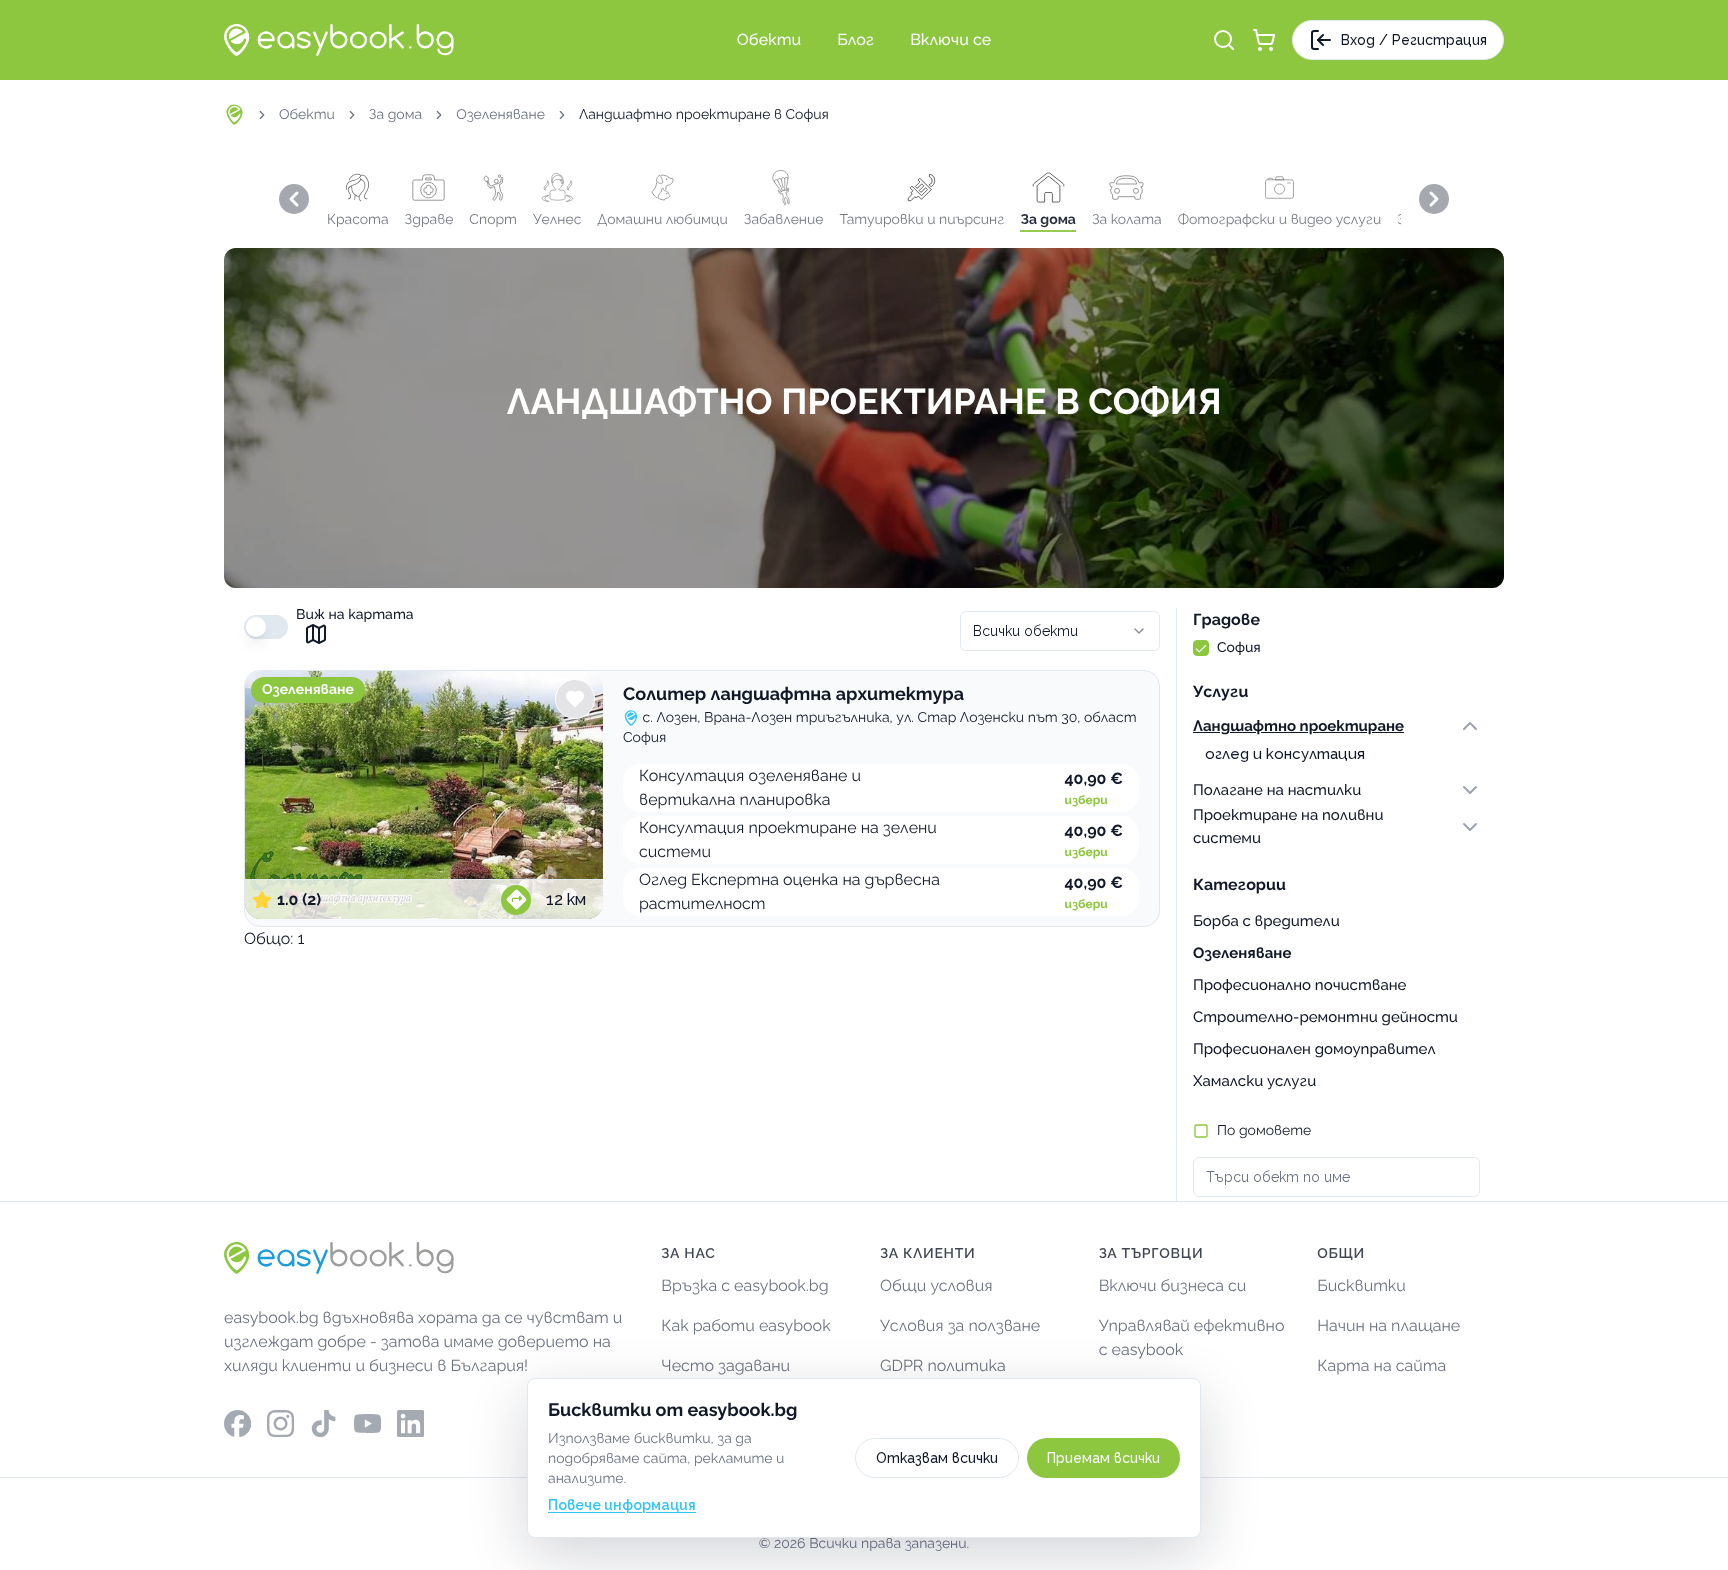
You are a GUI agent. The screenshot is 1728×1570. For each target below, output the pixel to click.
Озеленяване (500, 115)
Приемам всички (1103, 1458)
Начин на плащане (1388, 1325)
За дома (395, 115)
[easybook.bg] (339, 40)
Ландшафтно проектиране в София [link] (704, 115)
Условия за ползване (960, 1325)
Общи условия (936, 1285)
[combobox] (1060, 631)
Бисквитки (1361, 1285)
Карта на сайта (1381, 1365)
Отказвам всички (937, 1458)
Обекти (307, 115)
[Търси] (1224, 40)
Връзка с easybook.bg (744, 1285)
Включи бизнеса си (1173, 1285)
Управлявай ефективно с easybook (1192, 1337)
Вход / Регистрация (1414, 40)
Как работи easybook (745, 1325)
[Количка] (1264, 40)
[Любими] (575, 699)
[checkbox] (1201, 648)
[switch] (266, 627)
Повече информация (622, 1505)
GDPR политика (943, 1365)
